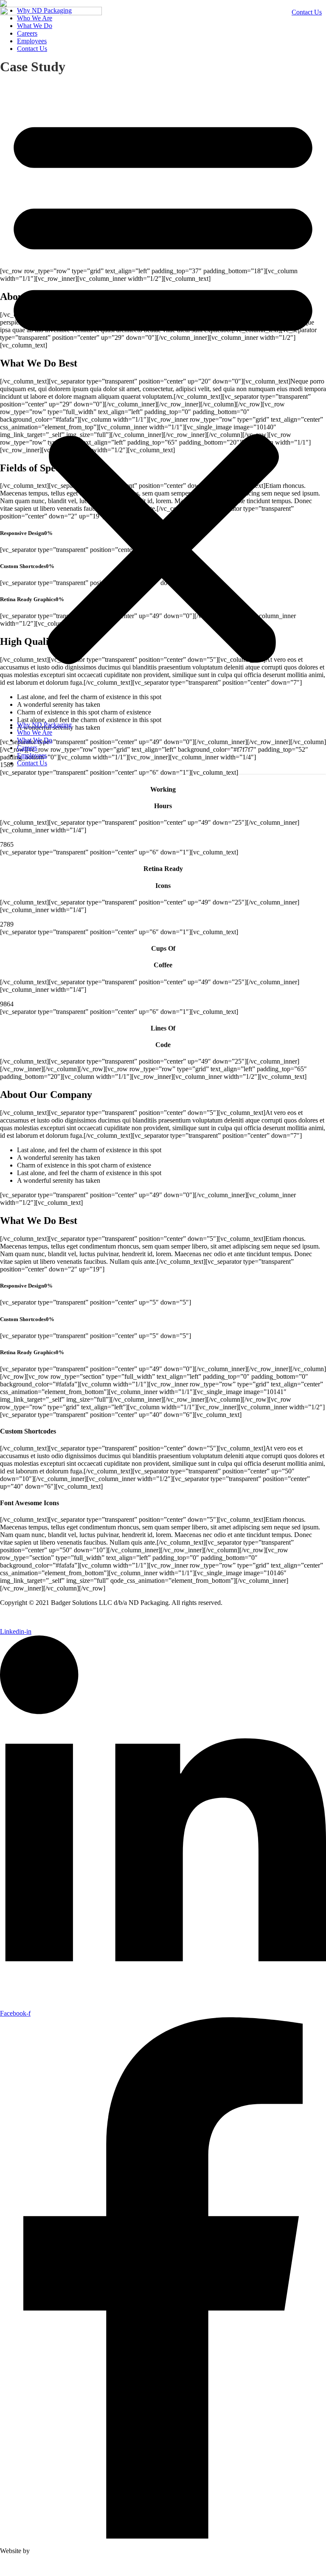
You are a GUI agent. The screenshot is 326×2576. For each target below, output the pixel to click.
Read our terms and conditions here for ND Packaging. (74, 1617)
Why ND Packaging (44, 725)
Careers (27, 33)
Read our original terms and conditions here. (59, 2565)
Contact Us (32, 49)
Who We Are (35, 732)
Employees (32, 41)
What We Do (35, 26)
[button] (163, 387)
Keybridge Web (54, 2551)
